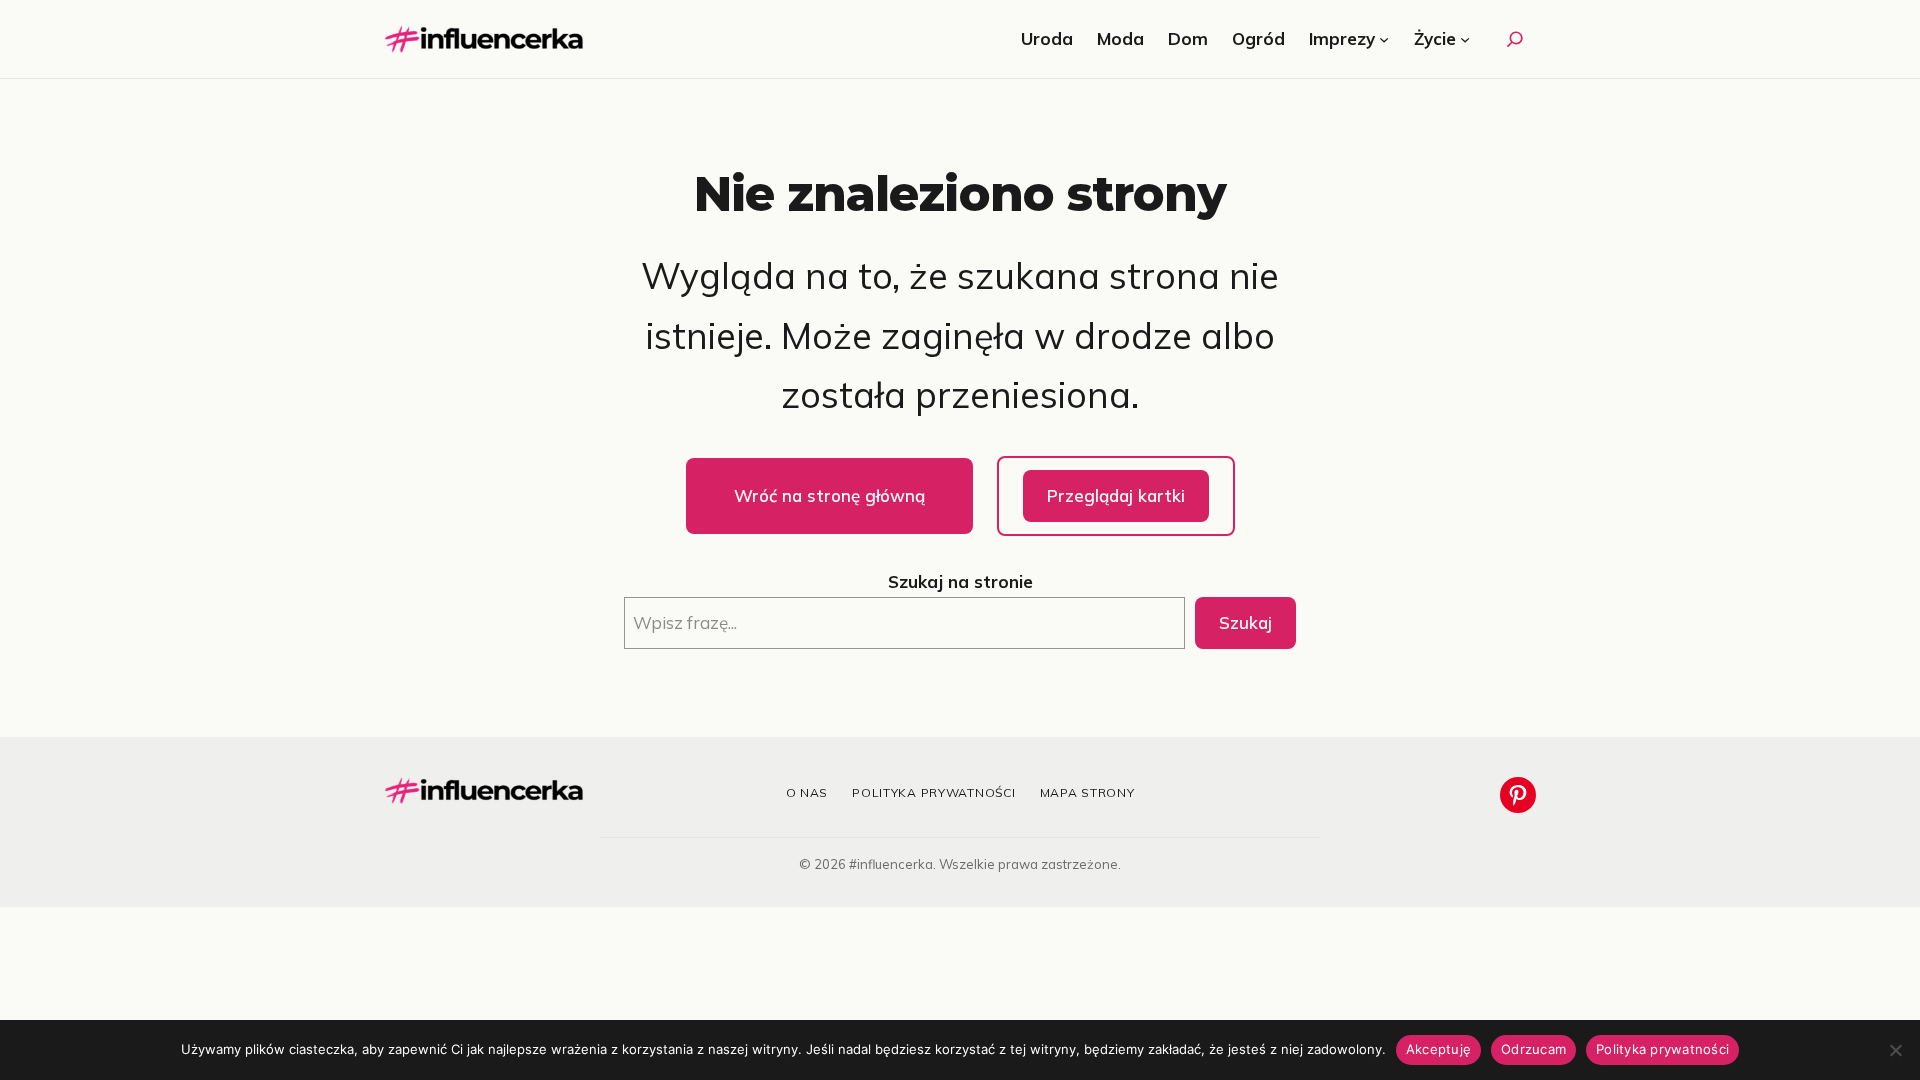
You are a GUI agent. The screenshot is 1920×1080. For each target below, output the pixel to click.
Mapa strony (1087, 792)
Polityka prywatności (933, 792)
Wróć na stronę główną (829, 495)
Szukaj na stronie (960, 581)
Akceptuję (1438, 1049)
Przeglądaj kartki (1116, 495)
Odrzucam (1533, 1049)
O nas (807, 792)
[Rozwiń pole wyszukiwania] (1515, 39)
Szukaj (1245, 622)
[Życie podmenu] (1465, 39)
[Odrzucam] (1895, 1050)
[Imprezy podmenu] (1384, 39)
